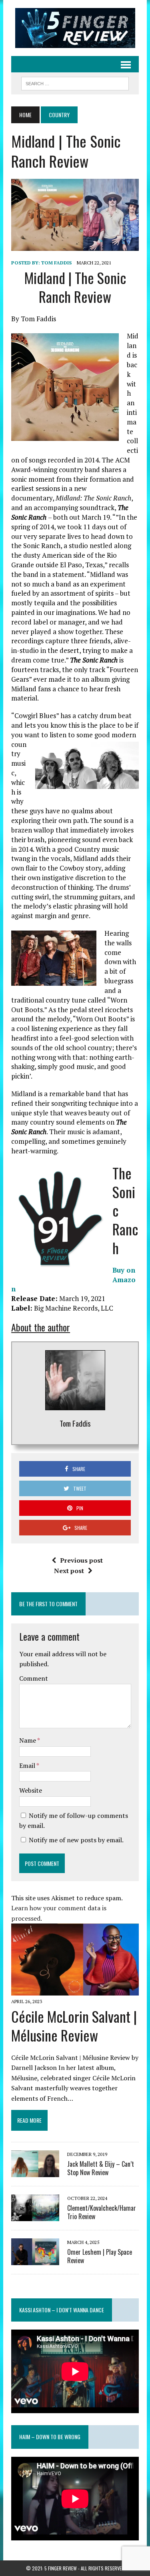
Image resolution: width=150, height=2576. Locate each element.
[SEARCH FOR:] (75, 82)
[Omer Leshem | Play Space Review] (35, 2260)
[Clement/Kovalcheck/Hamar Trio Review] (35, 2216)
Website (31, 1790)
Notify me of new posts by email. (76, 1840)
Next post (69, 1571)
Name (28, 1740)
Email (28, 1765)
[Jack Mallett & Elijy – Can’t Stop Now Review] (35, 2172)
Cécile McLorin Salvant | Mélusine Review (74, 2026)
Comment (34, 1678)
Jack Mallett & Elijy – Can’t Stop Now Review (101, 2168)
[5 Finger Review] (75, 28)
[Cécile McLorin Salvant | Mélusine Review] (75, 1990)
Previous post (81, 1560)
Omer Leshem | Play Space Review (100, 2256)
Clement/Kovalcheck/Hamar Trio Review (102, 2212)
